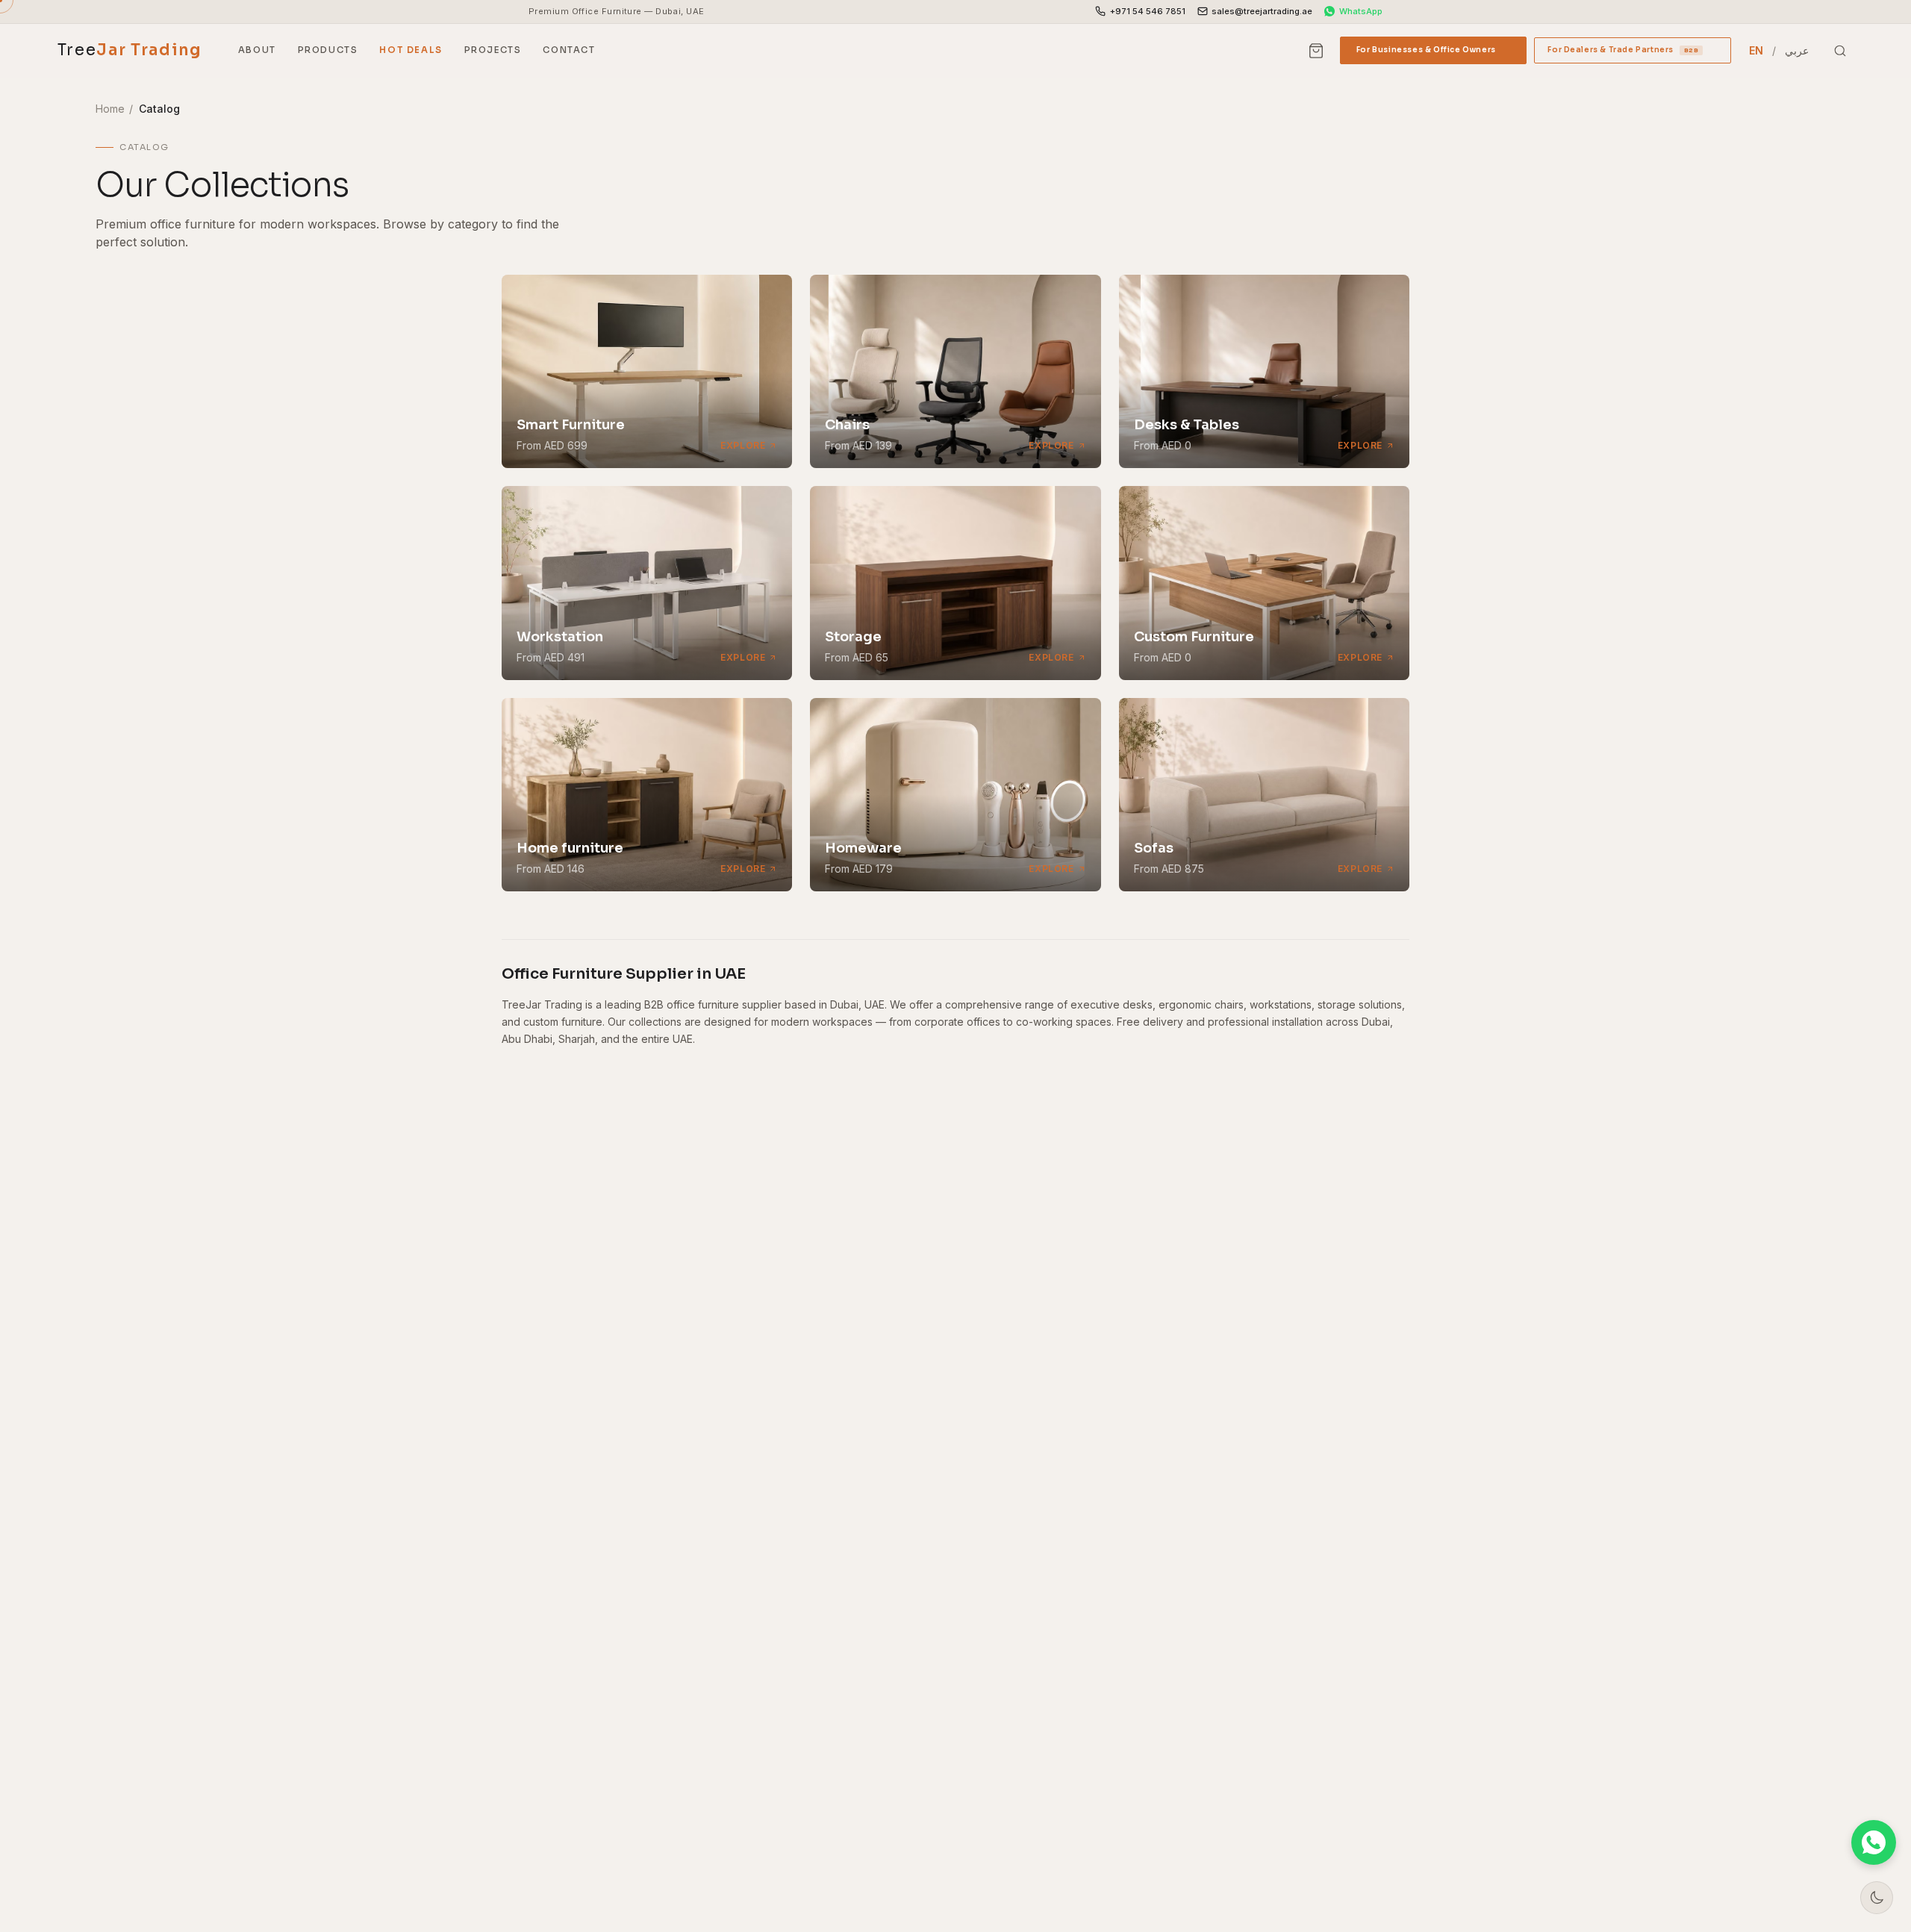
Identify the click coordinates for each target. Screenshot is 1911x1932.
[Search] (1840, 51)
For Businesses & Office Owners (1433, 54)
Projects (493, 50)
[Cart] (1317, 51)
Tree (130, 50)
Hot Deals (411, 50)
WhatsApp (1361, 11)
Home (110, 109)
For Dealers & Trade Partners (1633, 54)
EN (1756, 50)
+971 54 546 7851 (1148, 11)
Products (328, 50)
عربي (1797, 50)
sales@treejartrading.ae (1262, 11)
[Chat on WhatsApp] (1874, 1842)
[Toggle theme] (1877, 1898)
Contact (569, 50)
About (257, 50)
